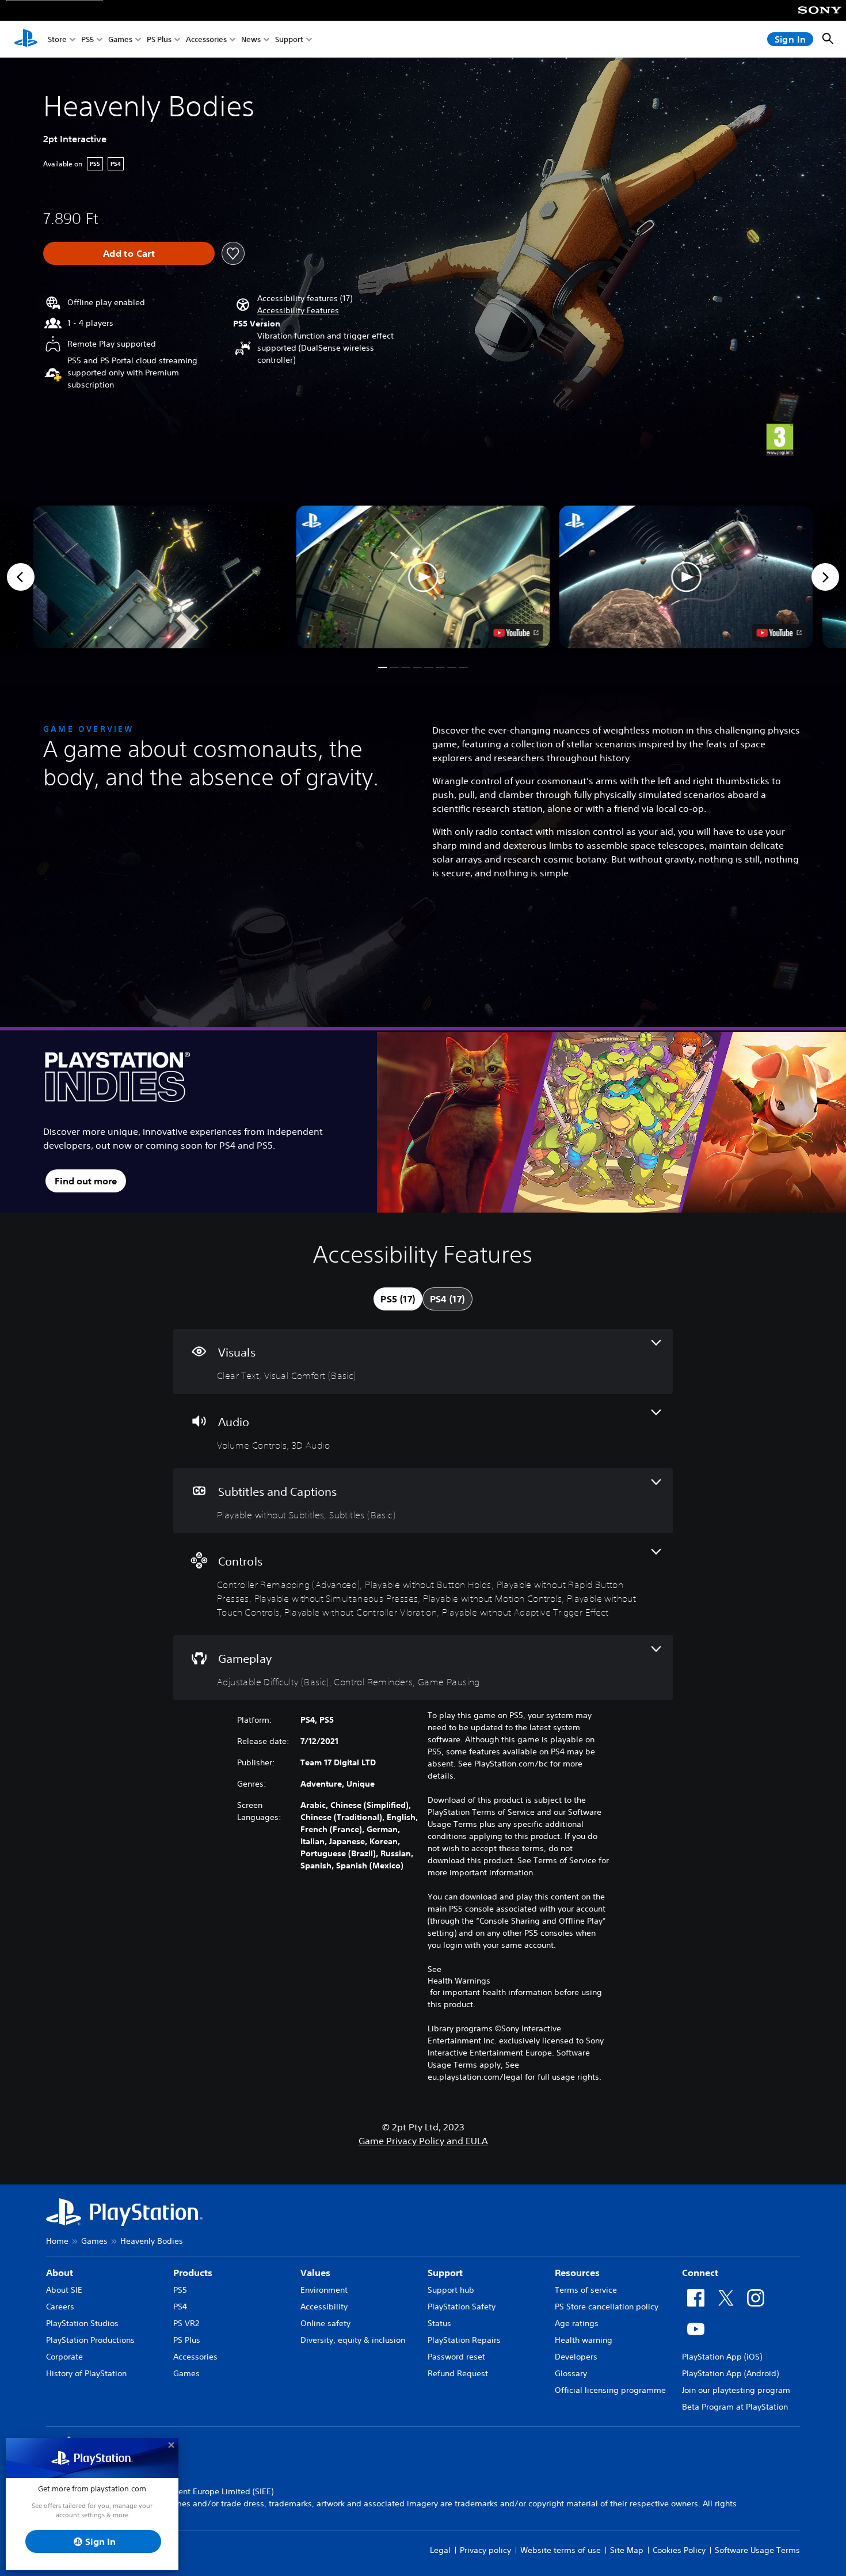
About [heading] (60, 2273)
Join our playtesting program (736, 2390)
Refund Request (458, 2373)
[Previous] (21, 577)
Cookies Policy (679, 2550)
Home (57, 2241)
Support (289, 39)
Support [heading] (445, 2273)
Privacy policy (485, 2550)
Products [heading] (193, 2273)
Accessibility (324, 2307)
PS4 (180, 2307)
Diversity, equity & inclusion (353, 2340)
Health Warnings (459, 1981)
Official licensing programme (610, 2390)
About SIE (64, 2290)
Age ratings (577, 2323)
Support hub (451, 2290)
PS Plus (159, 39)
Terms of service (586, 2290)
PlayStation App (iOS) (722, 2357)
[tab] (398, 1299)
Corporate (64, 2357)
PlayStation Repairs (464, 2340)
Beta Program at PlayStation (735, 2407)
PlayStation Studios (82, 2323)
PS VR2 (186, 2323)
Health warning (584, 2340)
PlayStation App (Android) (730, 2373)
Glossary (571, 2373)
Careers (60, 2307)
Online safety (325, 2323)
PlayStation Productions (90, 2340)
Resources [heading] (577, 2273)
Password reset (456, 2357)
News (251, 39)
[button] (298, 311)
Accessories (206, 39)
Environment (324, 2290)
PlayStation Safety (462, 2307)
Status (439, 2323)
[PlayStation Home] (26, 39)
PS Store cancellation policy (607, 2307)
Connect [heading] (700, 2273)
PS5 (87, 39)
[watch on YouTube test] (516, 633)
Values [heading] (315, 2273)
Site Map (627, 2550)
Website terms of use (561, 2550)
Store (57, 39)
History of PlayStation (86, 2373)
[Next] (825, 577)
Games (120, 39)
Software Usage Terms (757, 2550)
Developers (576, 2357)
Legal (440, 2550)
